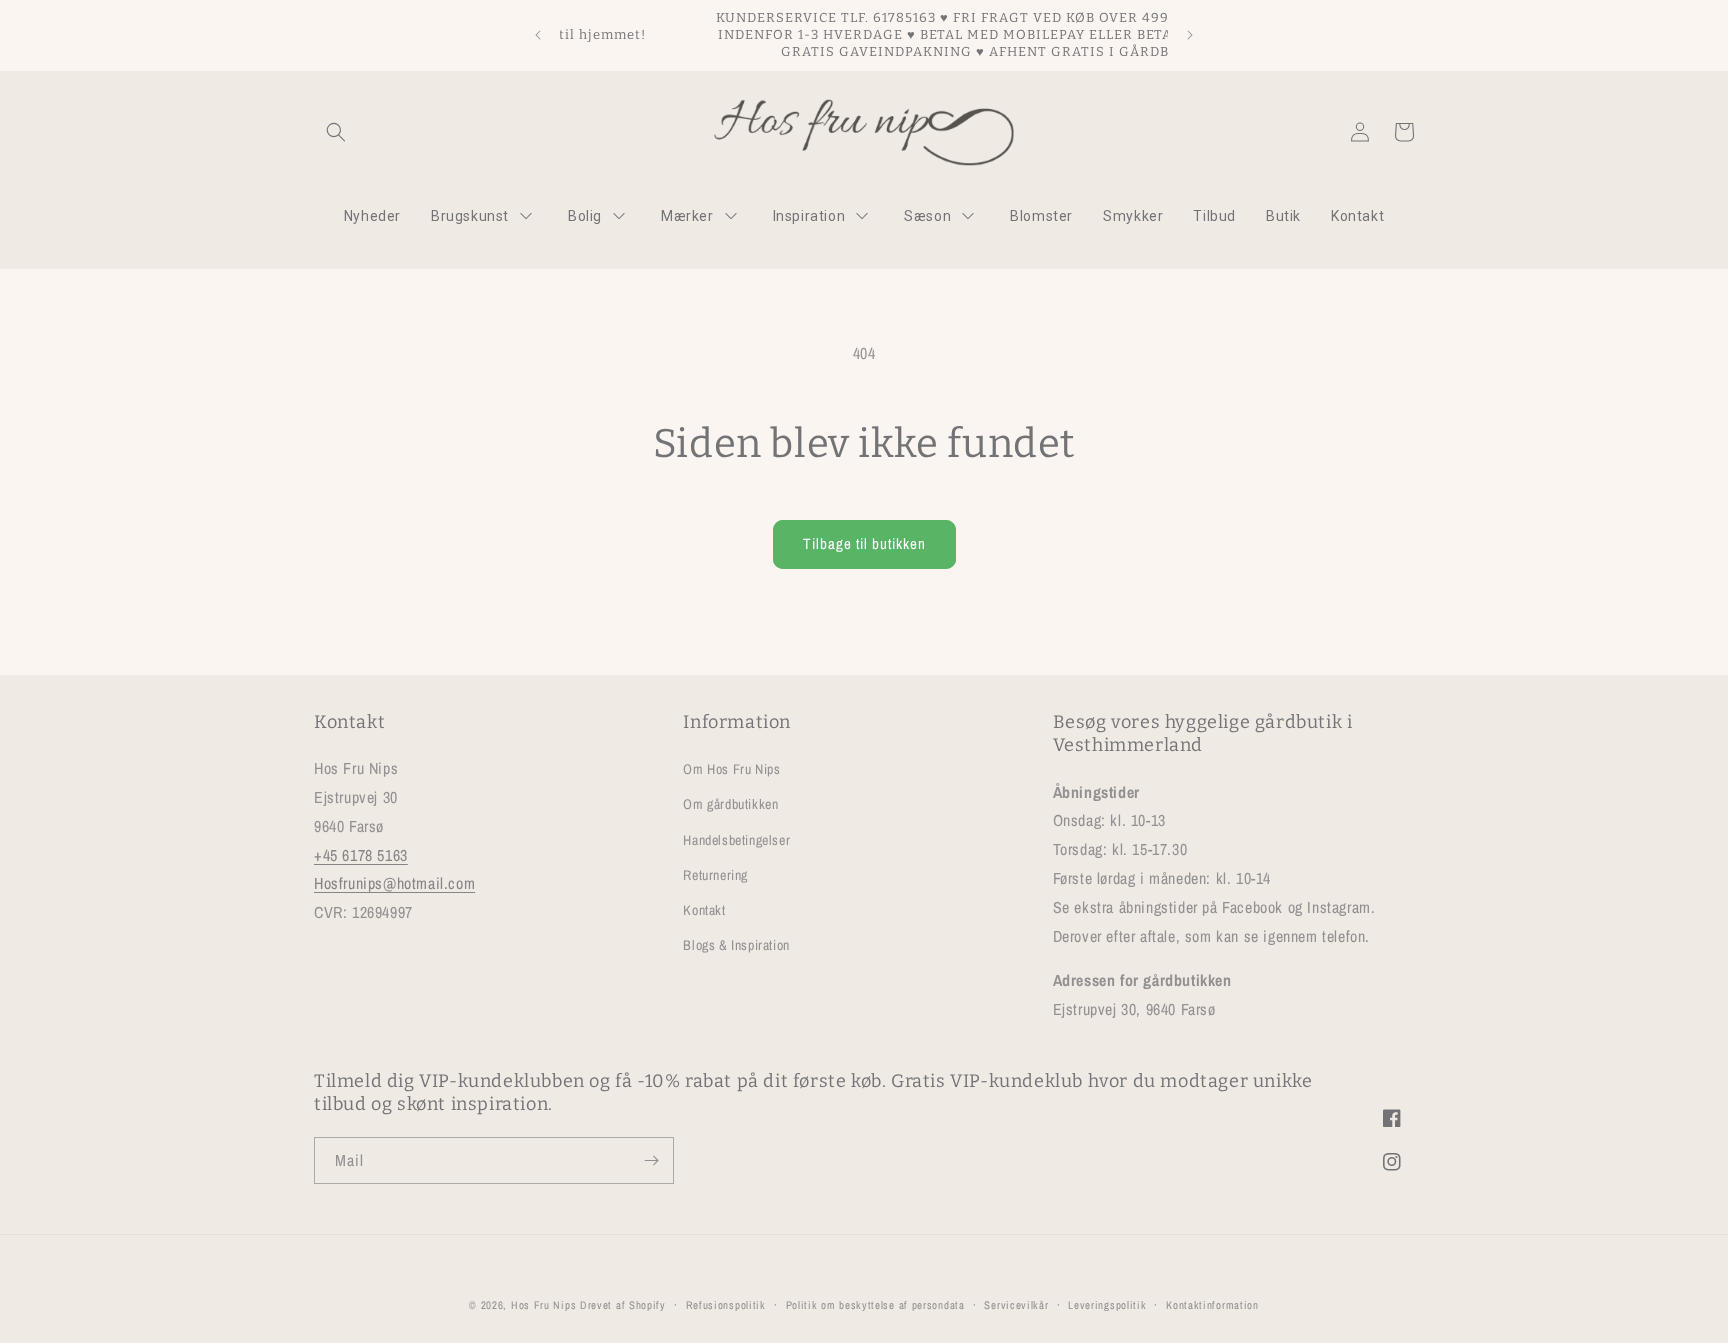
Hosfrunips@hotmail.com (394, 883)
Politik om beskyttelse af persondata (875, 1304)
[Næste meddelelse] (1190, 35)
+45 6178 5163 (361, 854)
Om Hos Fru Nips (731, 769)
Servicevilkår (1016, 1304)
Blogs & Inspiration (736, 945)
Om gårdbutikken (730, 804)
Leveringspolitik (1107, 1304)
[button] (336, 132)
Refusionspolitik (726, 1304)
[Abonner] (651, 1160)
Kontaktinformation (1212, 1304)
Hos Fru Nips (543, 1305)
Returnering (715, 875)
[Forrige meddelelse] (538, 35)
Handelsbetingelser (736, 839)
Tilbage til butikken (864, 543)
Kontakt (704, 910)
